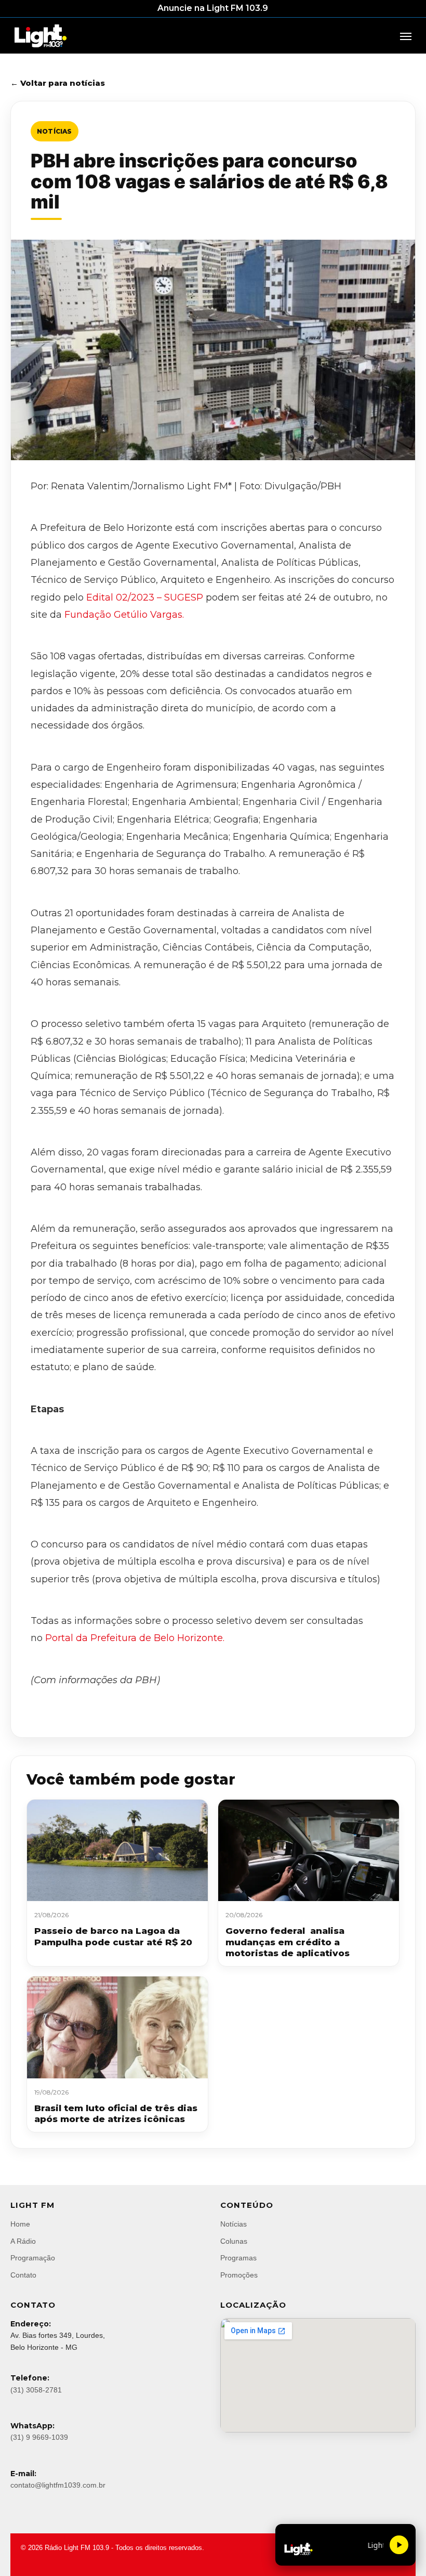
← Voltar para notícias (58, 83)
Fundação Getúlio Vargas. (124, 615)
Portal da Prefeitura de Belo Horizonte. (134, 1638)
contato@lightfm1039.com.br (58, 2485)
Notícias (55, 131)
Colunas (234, 2241)
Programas (238, 2258)
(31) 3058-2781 (36, 2390)
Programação (33, 2258)
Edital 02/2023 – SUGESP (145, 597)
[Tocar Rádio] (399, 2545)
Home (20, 2224)
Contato (23, 2275)
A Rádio (23, 2241)
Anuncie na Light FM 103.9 (213, 8)
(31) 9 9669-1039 (39, 2437)
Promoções (239, 2275)
